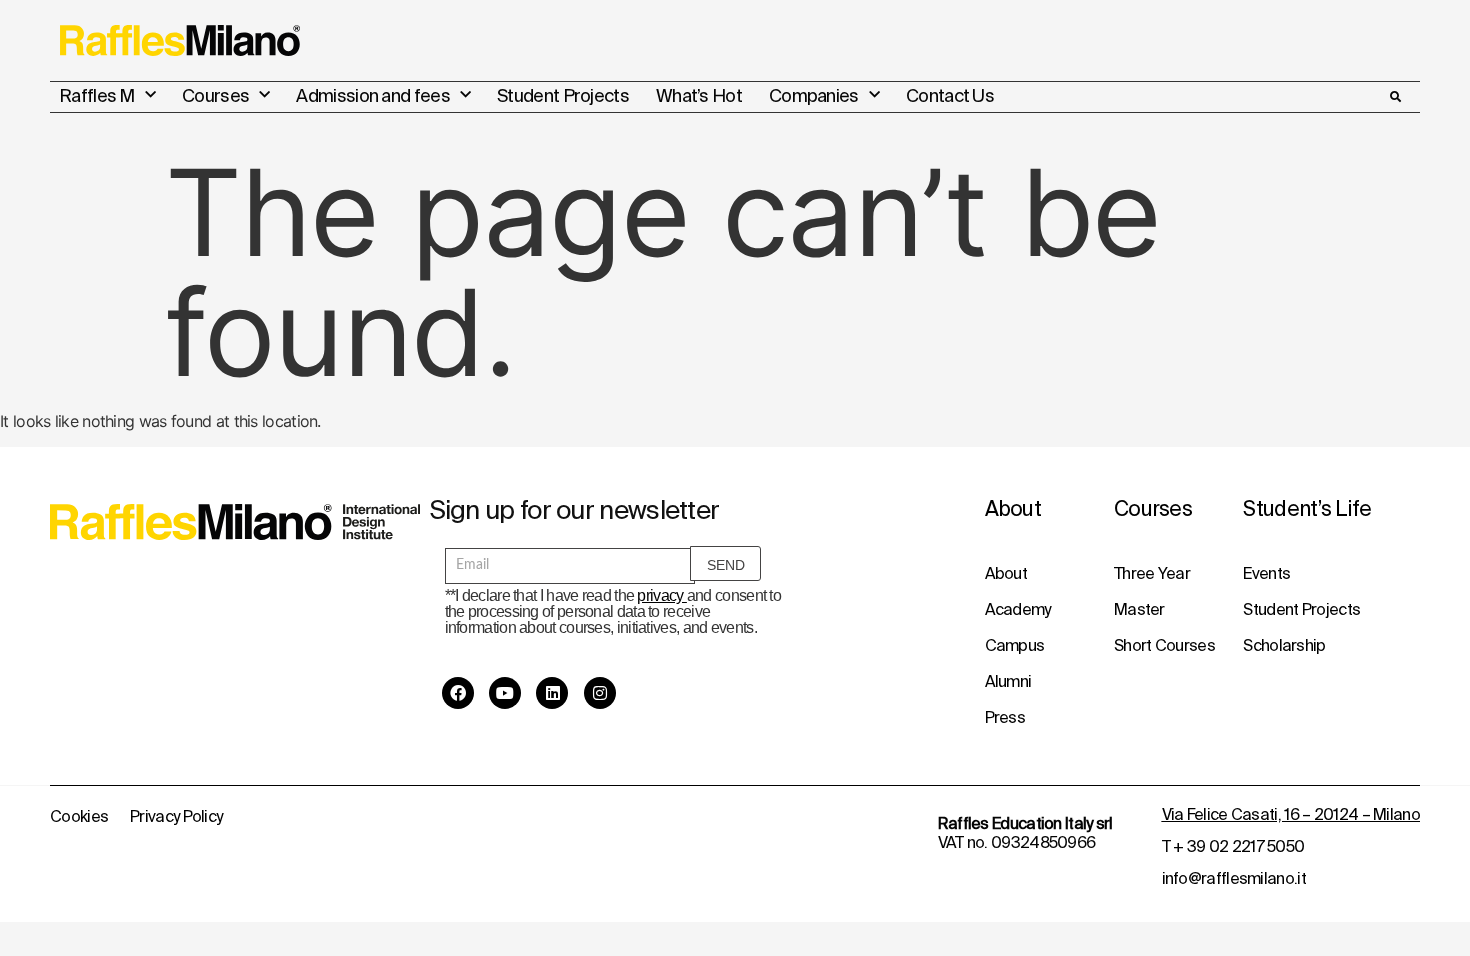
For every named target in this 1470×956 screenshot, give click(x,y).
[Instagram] (600, 693)
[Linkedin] (552, 693)
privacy (661, 595)
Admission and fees (372, 95)
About (1006, 573)
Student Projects (563, 95)
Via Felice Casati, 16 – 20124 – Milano (1291, 814)
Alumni (1008, 681)
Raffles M (97, 95)
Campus (1015, 645)
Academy (1018, 609)
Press (1005, 717)
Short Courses (1164, 645)
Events (1266, 573)
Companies (814, 95)
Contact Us (950, 95)
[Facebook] (458, 693)
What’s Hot (699, 95)
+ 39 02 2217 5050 (1238, 846)
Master (1139, 609)
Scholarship (1284, 645)
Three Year (1152, 573)
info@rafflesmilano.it (1234, 878)
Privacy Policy (176, 816)
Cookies (79, 816)
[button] (1395, 97)
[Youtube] (505, 693)
